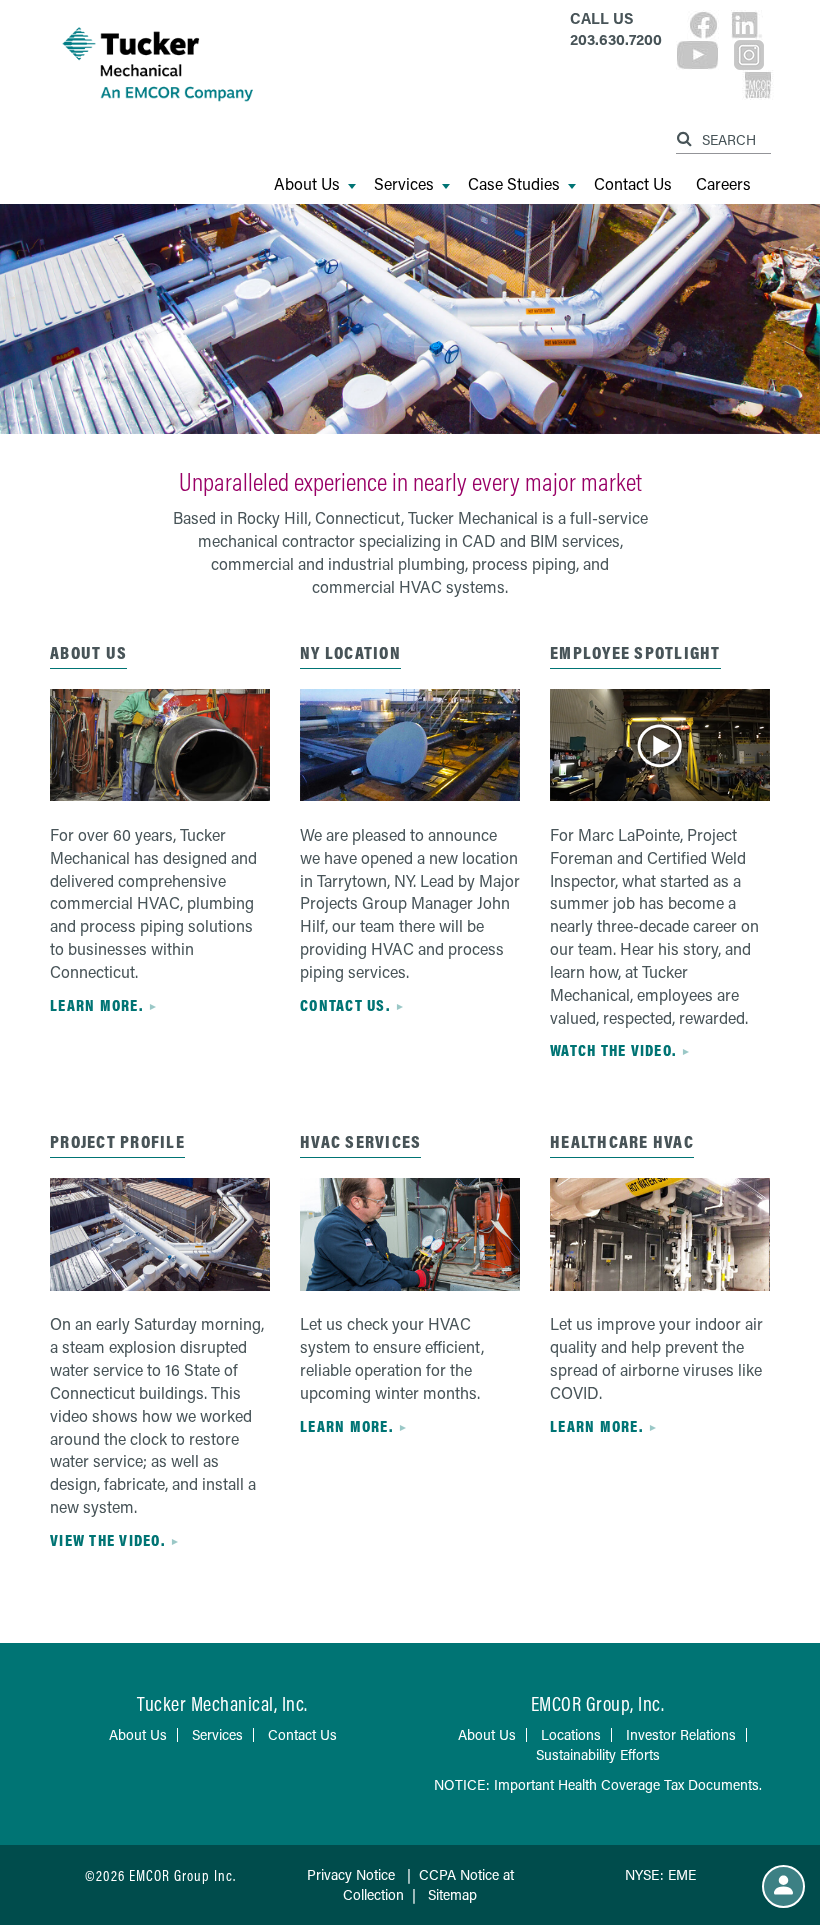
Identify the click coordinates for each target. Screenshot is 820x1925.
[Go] (687, 135)
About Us (307, 184)
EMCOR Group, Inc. (598, 1703)
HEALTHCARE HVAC (622, 1141)
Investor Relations (681, 1734)
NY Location (350, 652)
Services (404, 184)
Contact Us (633, 184)
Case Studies (514, 184)
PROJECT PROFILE (117, 1141)
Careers (723, 184)
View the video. (107, 1540)
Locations (571, 1734)
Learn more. (96, 1005)
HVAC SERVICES (360, 1141)
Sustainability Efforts (598, 1754)
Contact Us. (345, 1005)
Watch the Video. (613, 1050)
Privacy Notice (351, 1874)
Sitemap (452, 1894)
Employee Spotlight (635, 652)
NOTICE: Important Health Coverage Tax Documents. (598, 1784)
